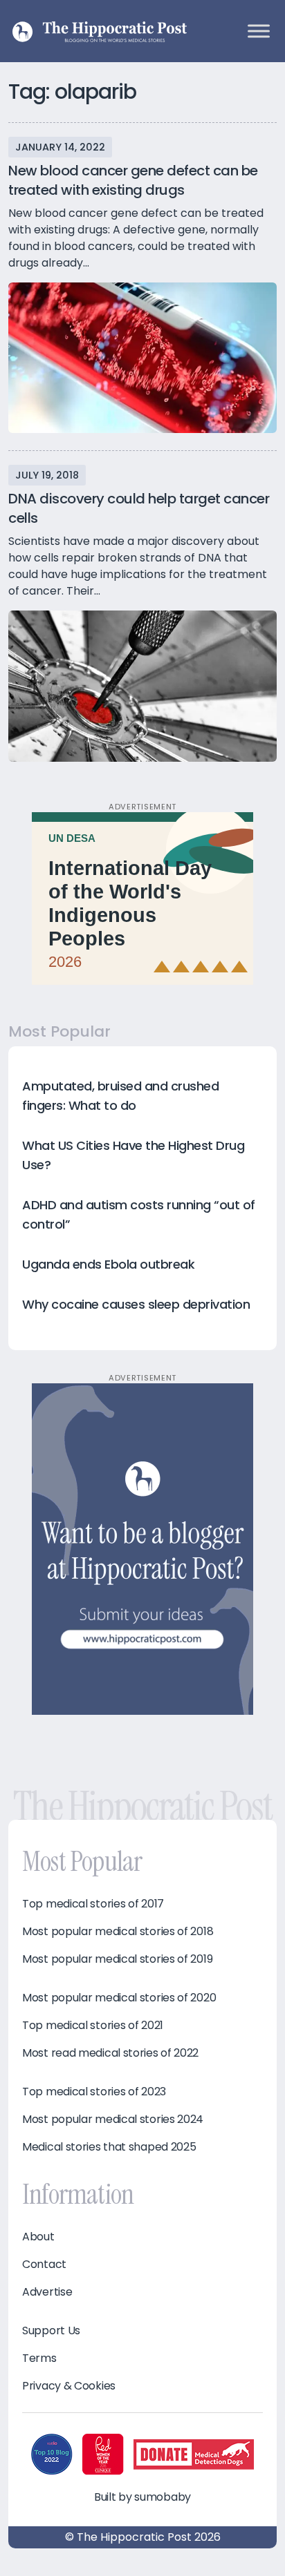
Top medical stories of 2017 (93, 1904)
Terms (39, 2358)
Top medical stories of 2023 (94, 2092)
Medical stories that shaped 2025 (109, 2147)
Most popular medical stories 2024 (113, 2120)
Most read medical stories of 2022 (110, 2053)
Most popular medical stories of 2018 (118, 1932)
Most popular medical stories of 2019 (117, 1959)
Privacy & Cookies (69, 2386)
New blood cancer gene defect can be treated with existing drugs (133, 180)
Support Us (51, 2331)
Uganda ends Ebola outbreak (108, 1264)
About (38, 2237)
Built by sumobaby (142, 2497)
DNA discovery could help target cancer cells (139, 508)
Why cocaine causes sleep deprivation (136, 1304)
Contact (44, 2265)
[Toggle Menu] (259, 31)
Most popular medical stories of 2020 (119, 1998)
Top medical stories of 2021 (93, 2026)
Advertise (47, 2292)
